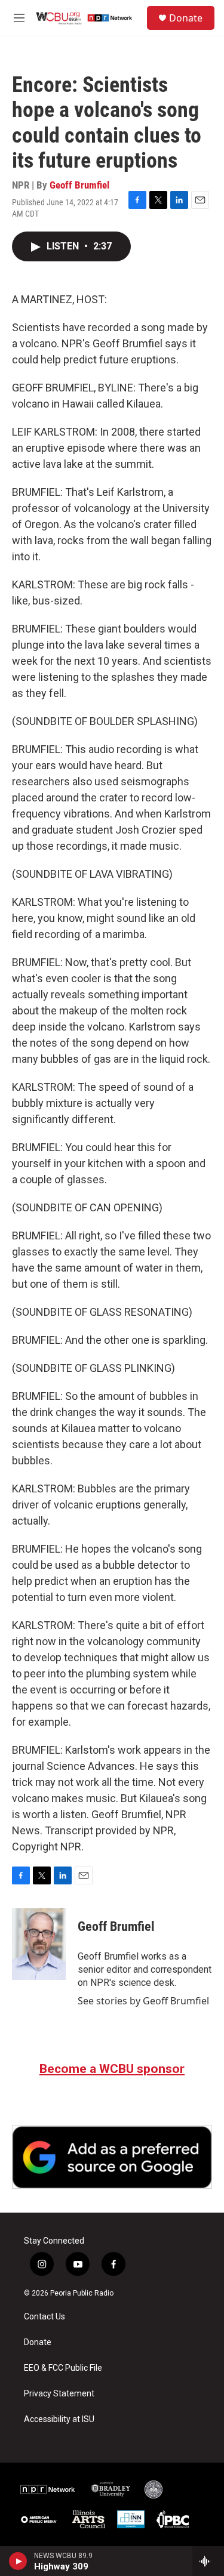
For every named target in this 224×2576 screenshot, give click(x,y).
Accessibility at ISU (59, 2419)
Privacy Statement (59, 2394)
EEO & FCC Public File (63, 2368)
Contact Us (45, 2317)
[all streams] (208, 2561)
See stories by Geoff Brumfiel (143, 2001)
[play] (18, 2561)
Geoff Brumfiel (79, 185)
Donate (186, 18)
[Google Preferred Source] (112, 2157)
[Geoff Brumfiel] (39, 1944)
